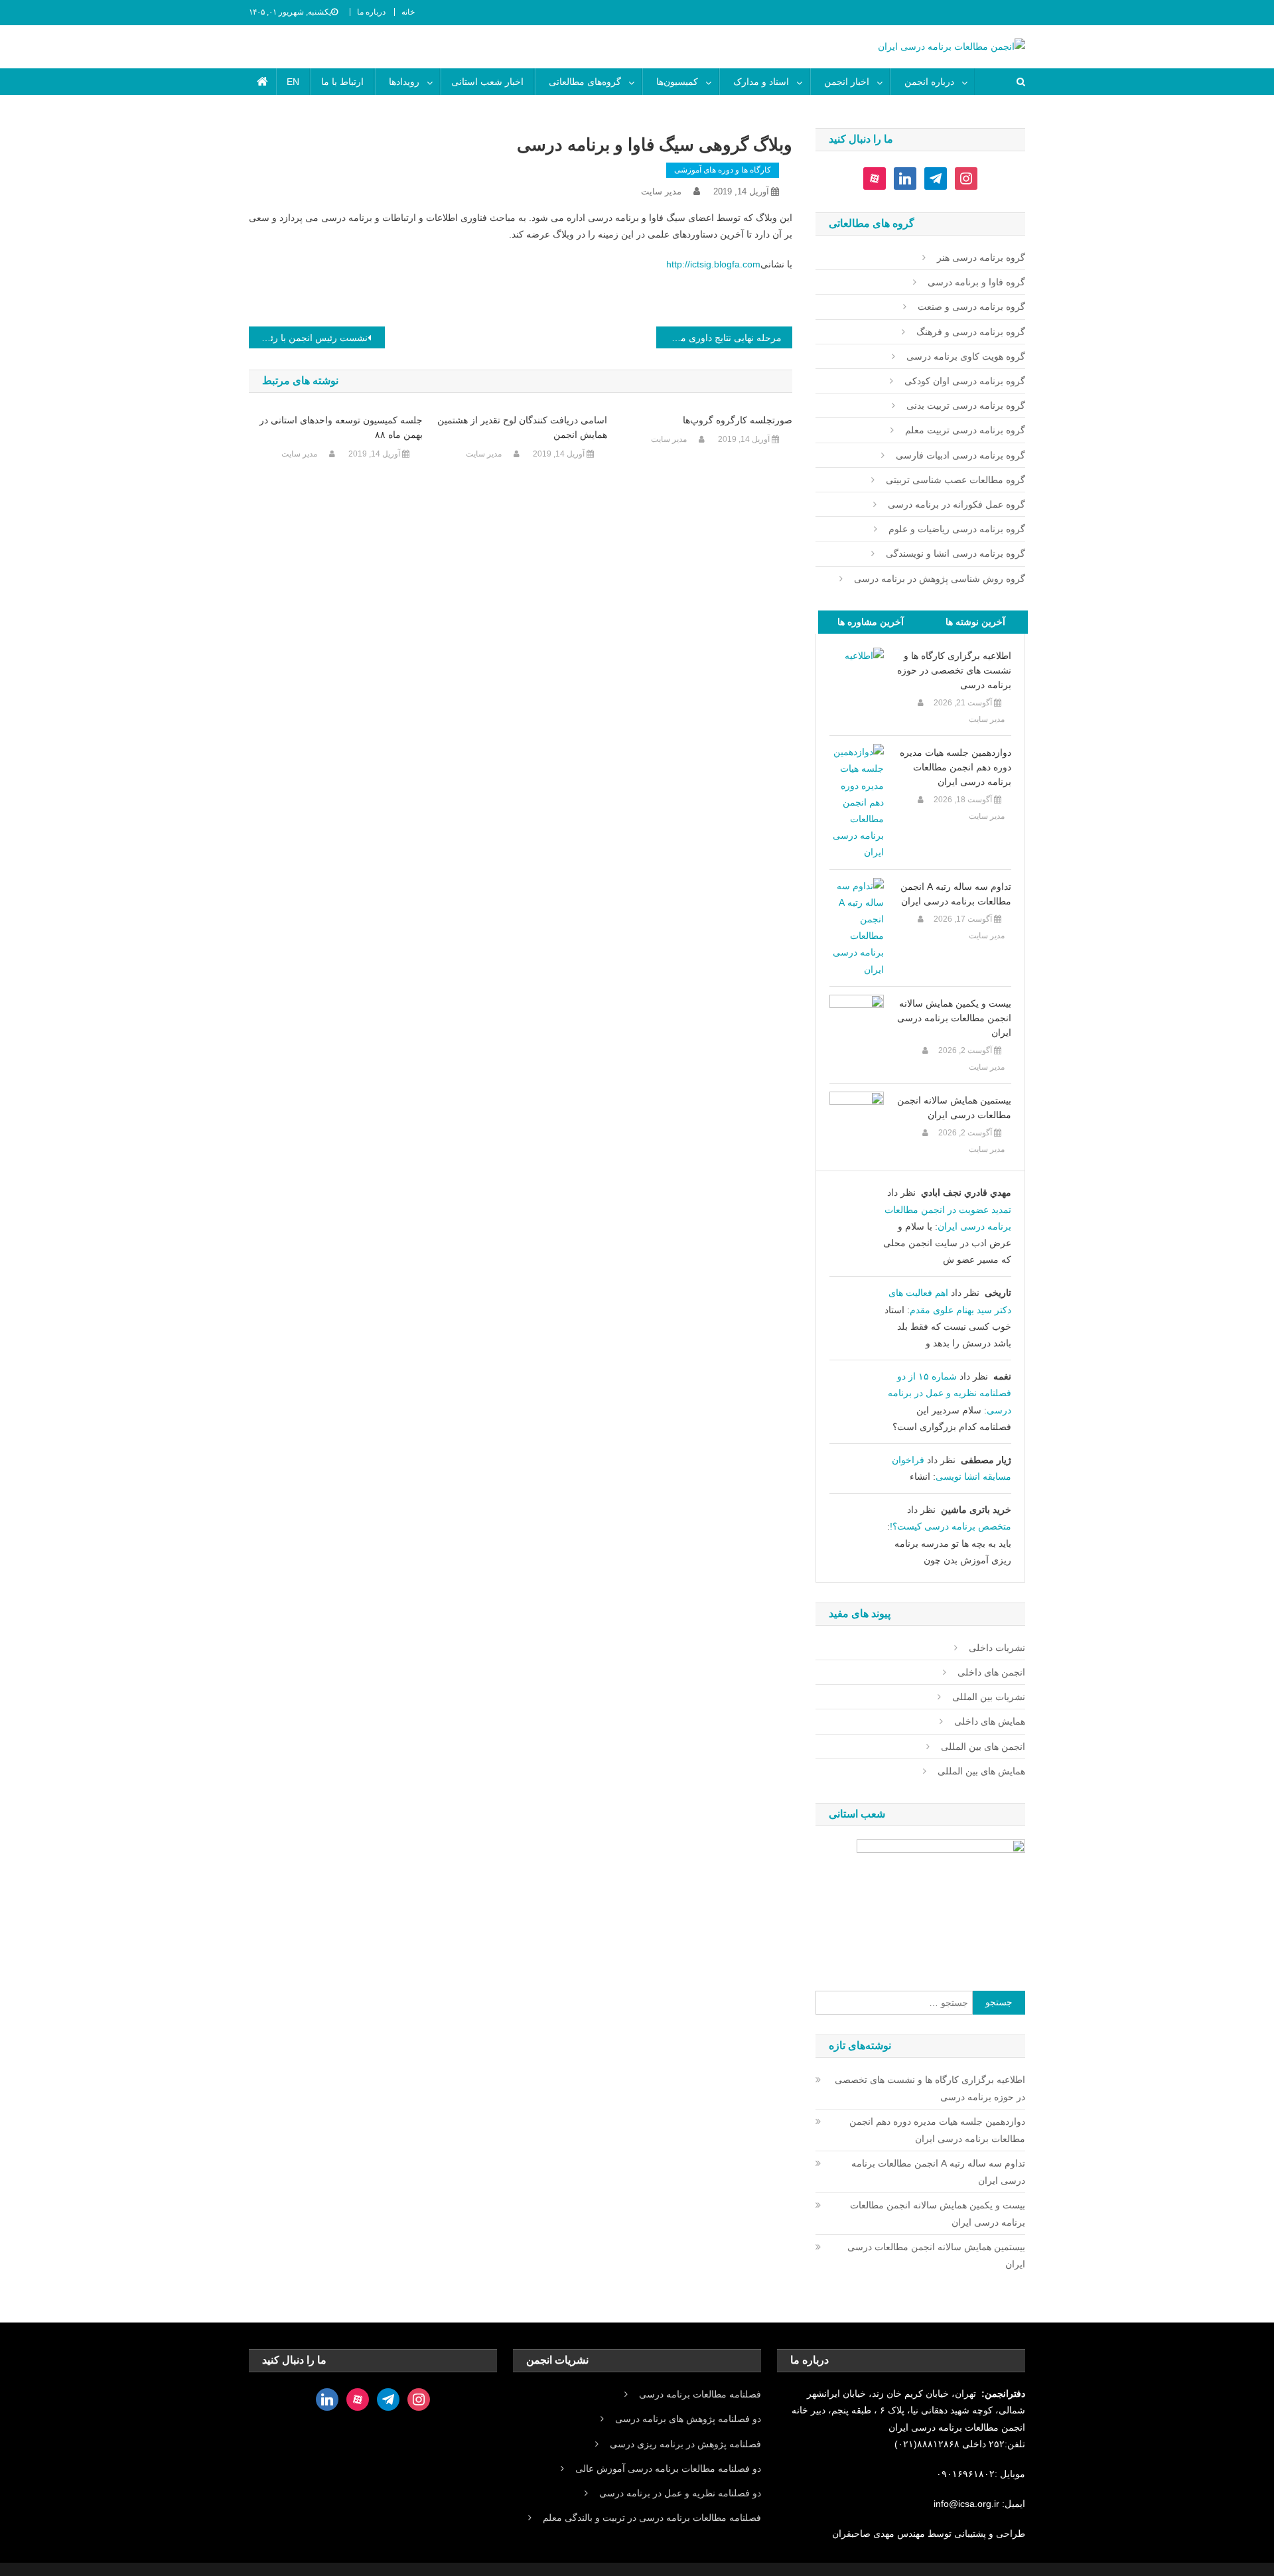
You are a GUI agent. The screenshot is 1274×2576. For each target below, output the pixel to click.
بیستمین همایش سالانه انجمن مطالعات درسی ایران (954, 1108)
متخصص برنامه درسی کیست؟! (951, 1526)
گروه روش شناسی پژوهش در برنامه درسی (940, 579)
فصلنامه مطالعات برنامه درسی (700, 2394)
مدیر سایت (661, 191)
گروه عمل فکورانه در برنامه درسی (956, 504)
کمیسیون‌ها (677, 82)
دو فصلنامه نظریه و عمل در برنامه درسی (680, 2493)
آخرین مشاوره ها (871, 622)
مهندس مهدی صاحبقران (880, 2534)
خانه (408, 12)
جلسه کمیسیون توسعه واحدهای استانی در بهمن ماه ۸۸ (341, 427)
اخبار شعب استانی (487, 82)
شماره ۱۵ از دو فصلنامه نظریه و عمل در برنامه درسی (950, 1393)
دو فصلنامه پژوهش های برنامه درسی (688, 2419)
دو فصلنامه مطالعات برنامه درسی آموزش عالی (668, 2469)
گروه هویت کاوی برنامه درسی (966, 356)
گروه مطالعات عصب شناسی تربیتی (955, 480)
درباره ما (371, 12)
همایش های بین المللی (981, 1771)
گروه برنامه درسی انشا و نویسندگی (955, 553)
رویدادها (404, 82)
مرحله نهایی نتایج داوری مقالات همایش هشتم (719, 338)
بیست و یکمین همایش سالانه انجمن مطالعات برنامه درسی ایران (954, 1018)
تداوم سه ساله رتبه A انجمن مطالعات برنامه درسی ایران (956, 894)
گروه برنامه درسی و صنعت (971, 307)
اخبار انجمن (847, 82)
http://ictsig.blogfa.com (713, 264)
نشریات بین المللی (989, 1697)
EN (293, 82)
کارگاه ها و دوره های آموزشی (723, 170)
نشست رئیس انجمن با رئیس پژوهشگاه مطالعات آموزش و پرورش (308, 338)
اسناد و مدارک (761, 82)
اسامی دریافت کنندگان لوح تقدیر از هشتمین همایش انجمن (522, 427)
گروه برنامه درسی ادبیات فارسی (960, 455)
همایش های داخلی (990, 1721)
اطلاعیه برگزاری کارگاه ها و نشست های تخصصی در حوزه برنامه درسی (954, 670)
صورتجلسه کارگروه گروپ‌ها (738, 420)
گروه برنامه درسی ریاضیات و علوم (957, 529)
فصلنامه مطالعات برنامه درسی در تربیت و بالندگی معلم (652, 2518)
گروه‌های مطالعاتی (585, 82)
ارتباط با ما (342, 82)
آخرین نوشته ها (975, 622)
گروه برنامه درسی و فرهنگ (971, 332)
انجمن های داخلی (991, 1672)
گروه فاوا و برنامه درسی (976, 282)
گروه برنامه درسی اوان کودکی (965, 381)
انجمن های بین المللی (983, 1747)
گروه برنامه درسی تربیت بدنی (966, 405)
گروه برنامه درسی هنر (981, 257)
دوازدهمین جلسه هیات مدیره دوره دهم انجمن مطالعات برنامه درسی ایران (955, 767)
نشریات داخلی (997, 1648)
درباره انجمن (929, 82)
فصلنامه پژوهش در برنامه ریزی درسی (685, 2444)
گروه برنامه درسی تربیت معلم (965, 430)
